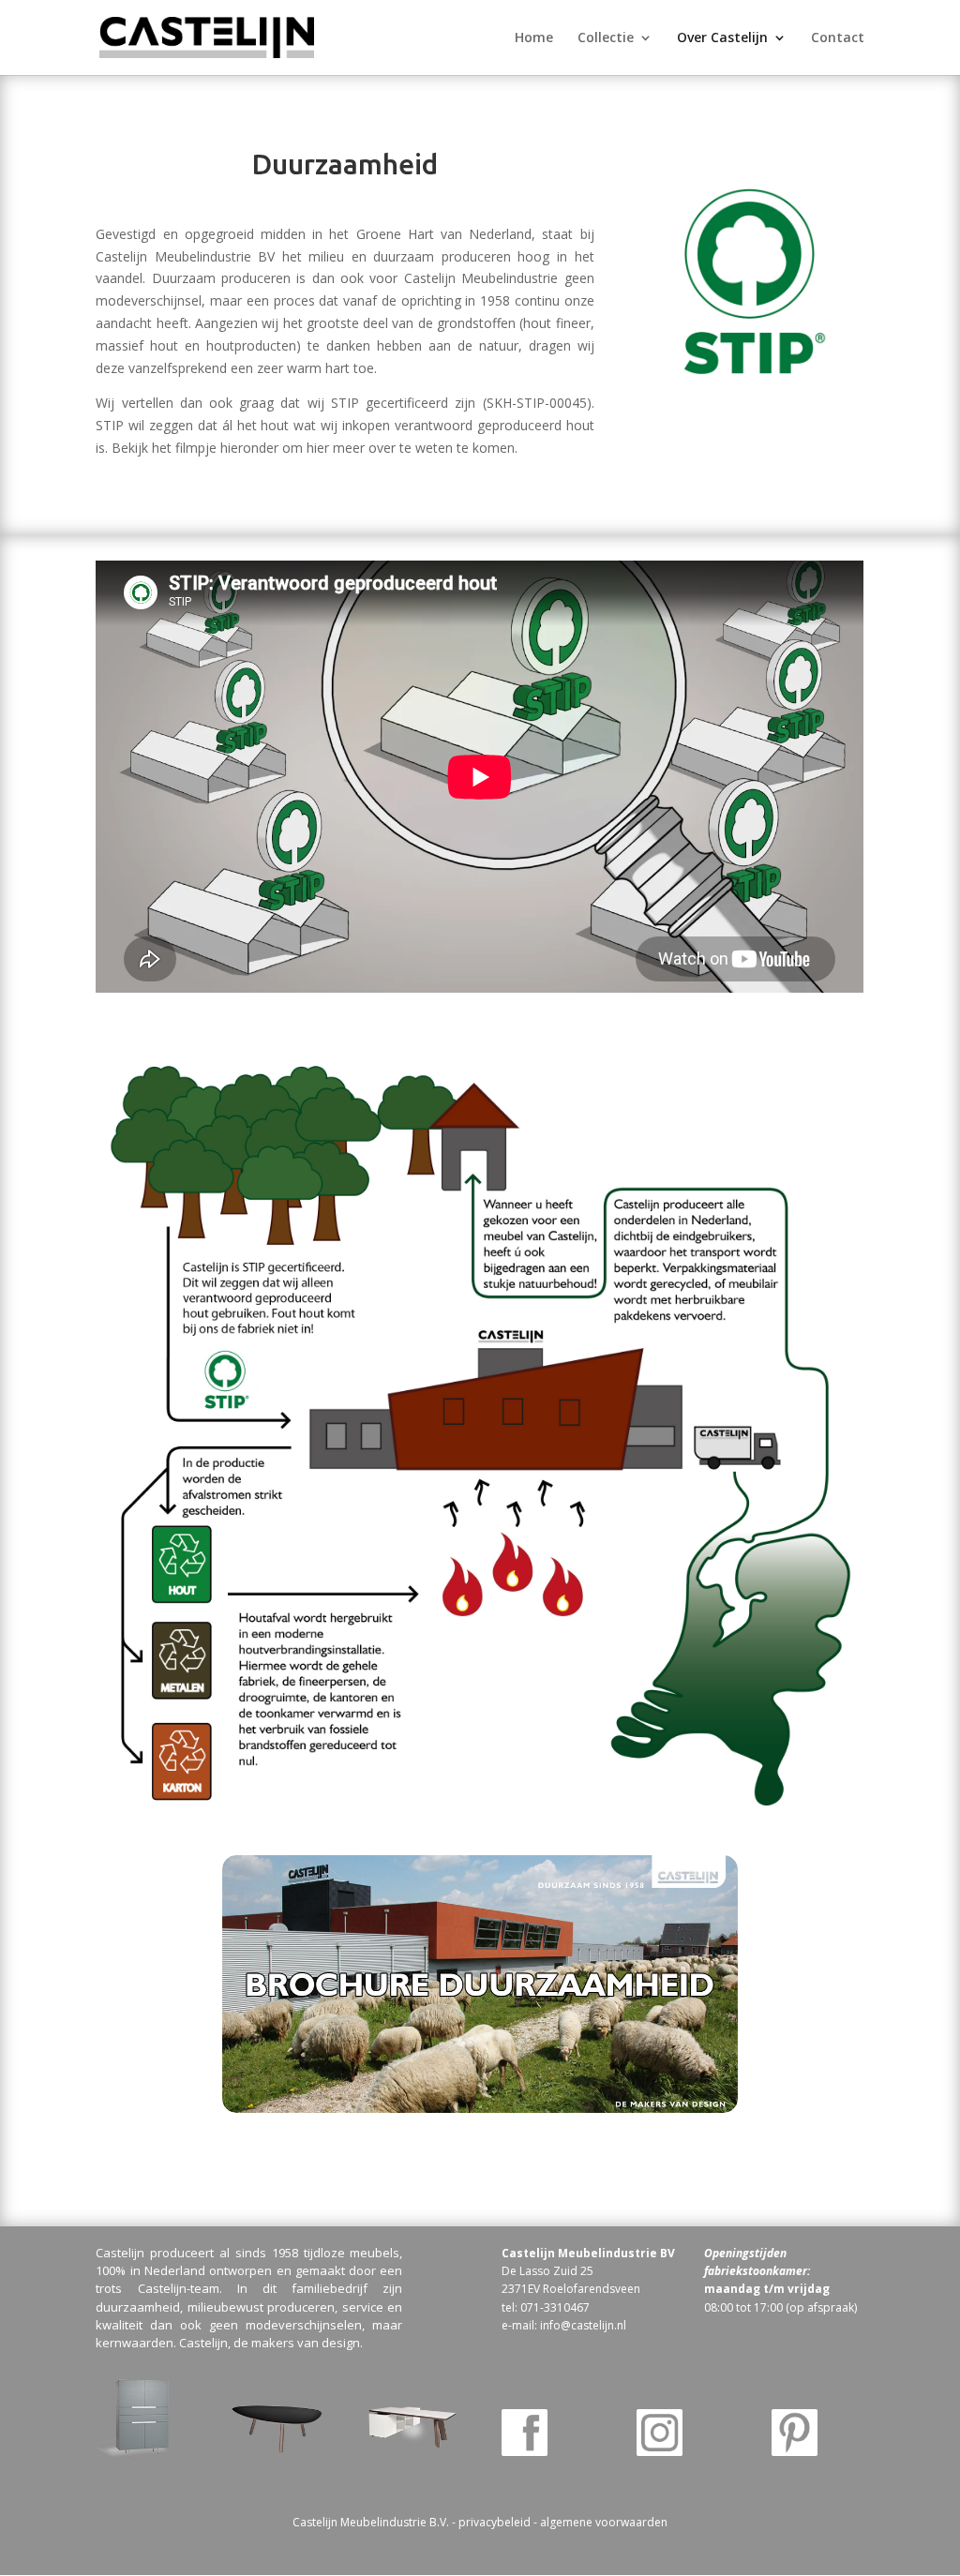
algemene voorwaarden (604, 2522)
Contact (838, 38)
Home (534, 38)
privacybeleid (495, 2522)
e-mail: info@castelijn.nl (564, 2325)
